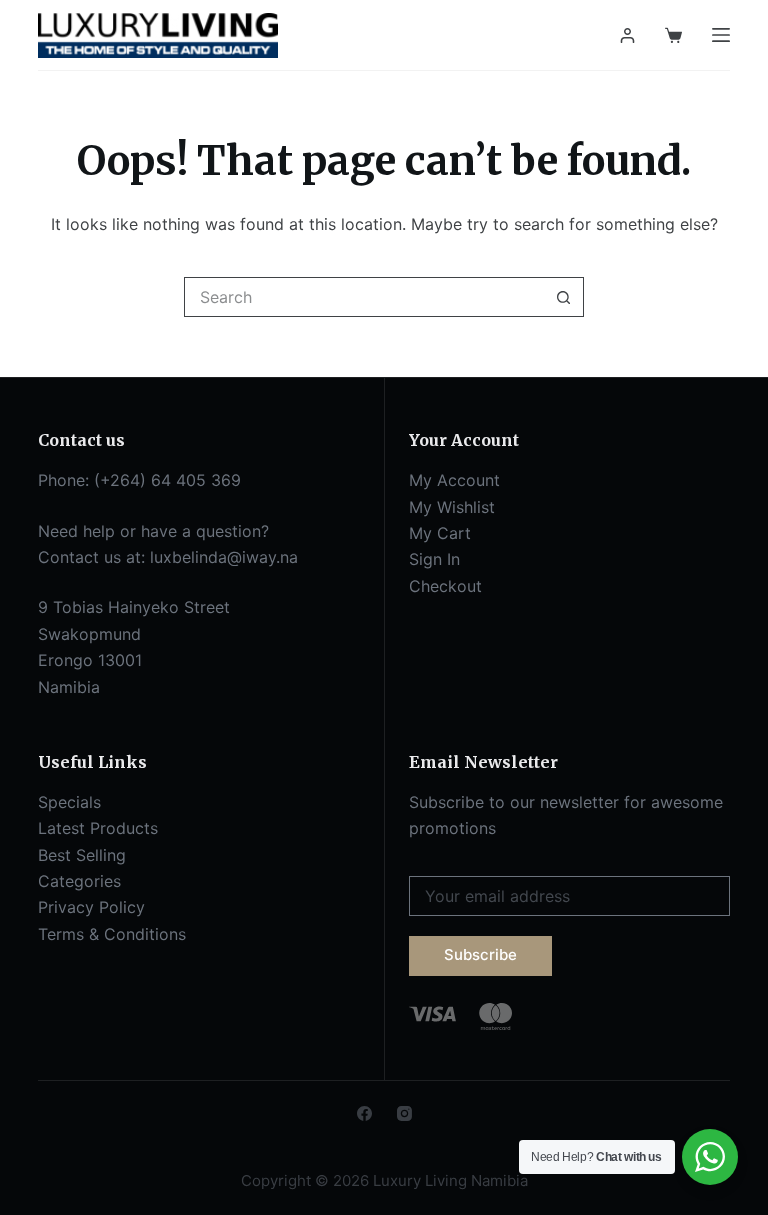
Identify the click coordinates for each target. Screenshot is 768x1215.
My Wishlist (452, 507)
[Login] (627, 35)
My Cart (440, 533)
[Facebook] (364, 1113)
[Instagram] (404, 1113)
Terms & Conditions (112, 934)
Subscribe (480, 954)
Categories (79, 881)
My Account (454, 480)
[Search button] (564, 297)
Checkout (445, 586)
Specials (69, 802)
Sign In (434, 559)
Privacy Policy (91, 907)
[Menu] (721, 35)
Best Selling (82, 855)
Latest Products (98, 828)
